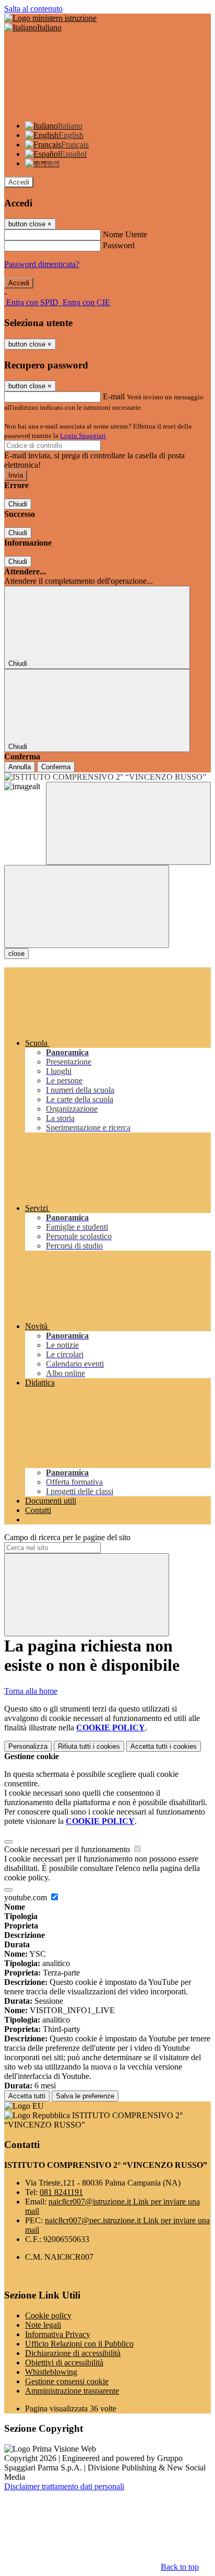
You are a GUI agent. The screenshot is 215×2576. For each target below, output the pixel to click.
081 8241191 (61, 2192)
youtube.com (27, 1897)
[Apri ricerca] (128, 823)
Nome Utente (125, 234)
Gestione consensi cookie (67, 2381)
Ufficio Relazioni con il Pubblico (79, 2344)
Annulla (20, 767)
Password (119, 245)
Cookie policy (48, 2315)
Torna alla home (31, 1691)
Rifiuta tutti (89, 1746)
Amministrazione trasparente (72, 2391)
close (16, 954)
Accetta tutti (164, 1746)
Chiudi (18, 504)
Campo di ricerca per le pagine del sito (67, 1537)
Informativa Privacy (58, 2334)
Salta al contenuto (33, 9)
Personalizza (28, 1746)
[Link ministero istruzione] (50, 18)
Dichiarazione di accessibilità (73, 2353)
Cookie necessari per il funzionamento (68, 1849)
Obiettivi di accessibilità (64, 2363)
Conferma (56, 767)
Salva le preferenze (85, 2096)
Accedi (19, 182)
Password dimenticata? (42, 264)
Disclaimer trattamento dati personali (64, 2486)
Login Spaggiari (83, 436)
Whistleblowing (51, 2372)
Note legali (43, 2325)
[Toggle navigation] (87, 906)
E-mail (114, 396)
